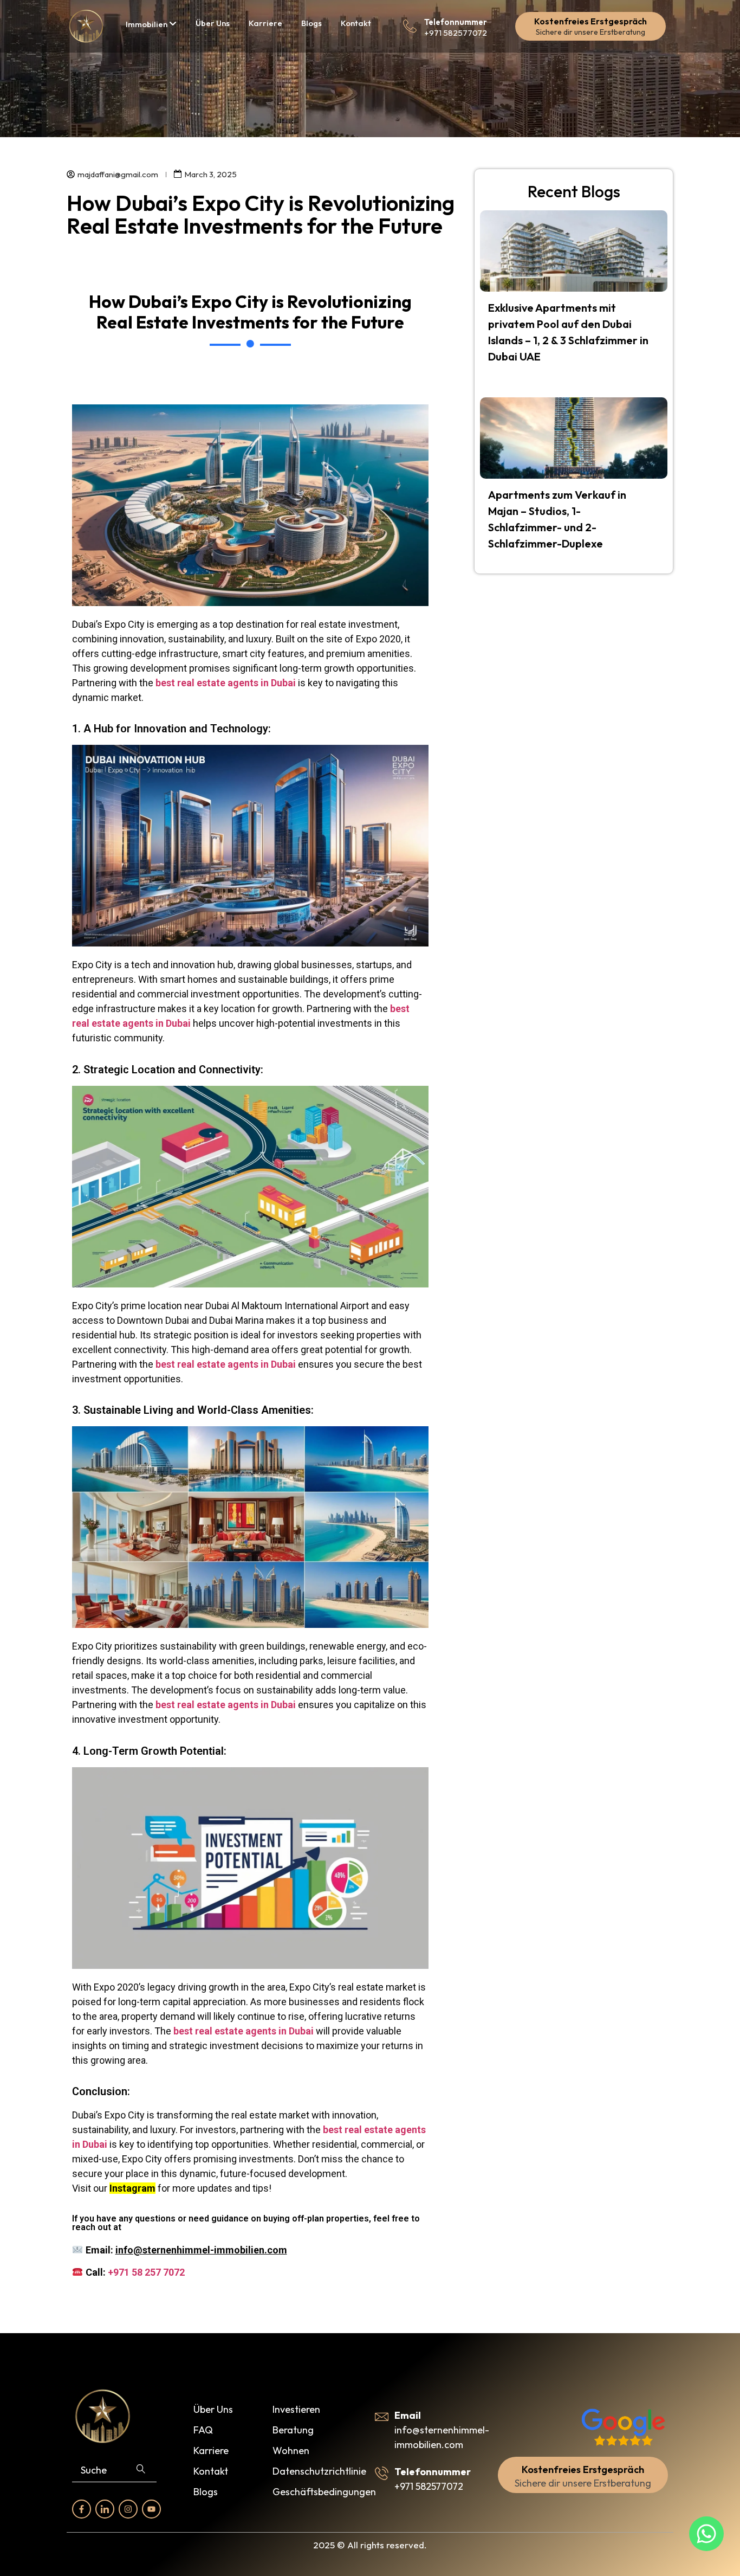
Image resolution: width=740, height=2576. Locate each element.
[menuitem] (151, 24)
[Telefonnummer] (410, 26)
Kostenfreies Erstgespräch (590, 21)
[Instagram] (128, 2509)
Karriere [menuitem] (265, 23)
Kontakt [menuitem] (356, 23)
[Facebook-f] (82, 2509)
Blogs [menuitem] (311, 23)
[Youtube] (151, 2509)
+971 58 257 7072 (146, 2272)
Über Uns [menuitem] (213, 23)
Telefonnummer (456, 22)
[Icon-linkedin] (105, 2509)
